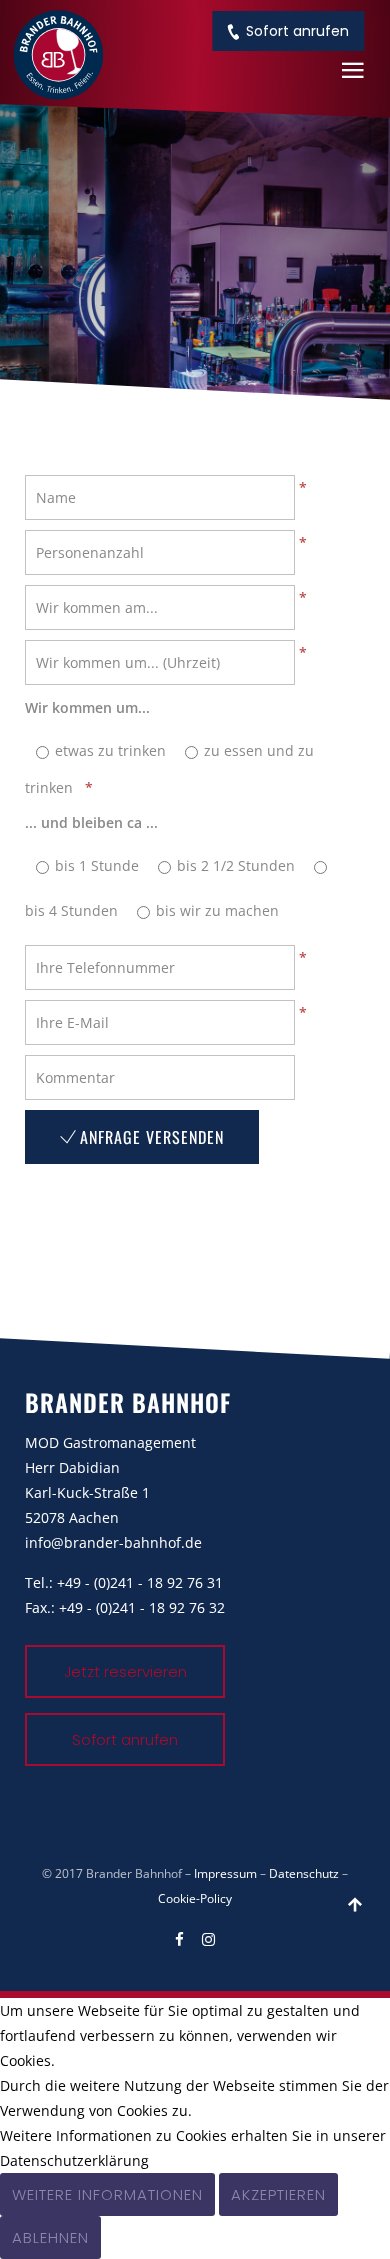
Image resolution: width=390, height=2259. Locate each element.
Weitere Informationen (107, 2194)
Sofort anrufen (297, 31)
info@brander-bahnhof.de (113, 1542)
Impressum (225, 1873)
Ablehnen (50, 2237)
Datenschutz (304, 1873)
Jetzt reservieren (125, 1671)
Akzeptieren (278, 2194)
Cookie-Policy (195, 1898)
